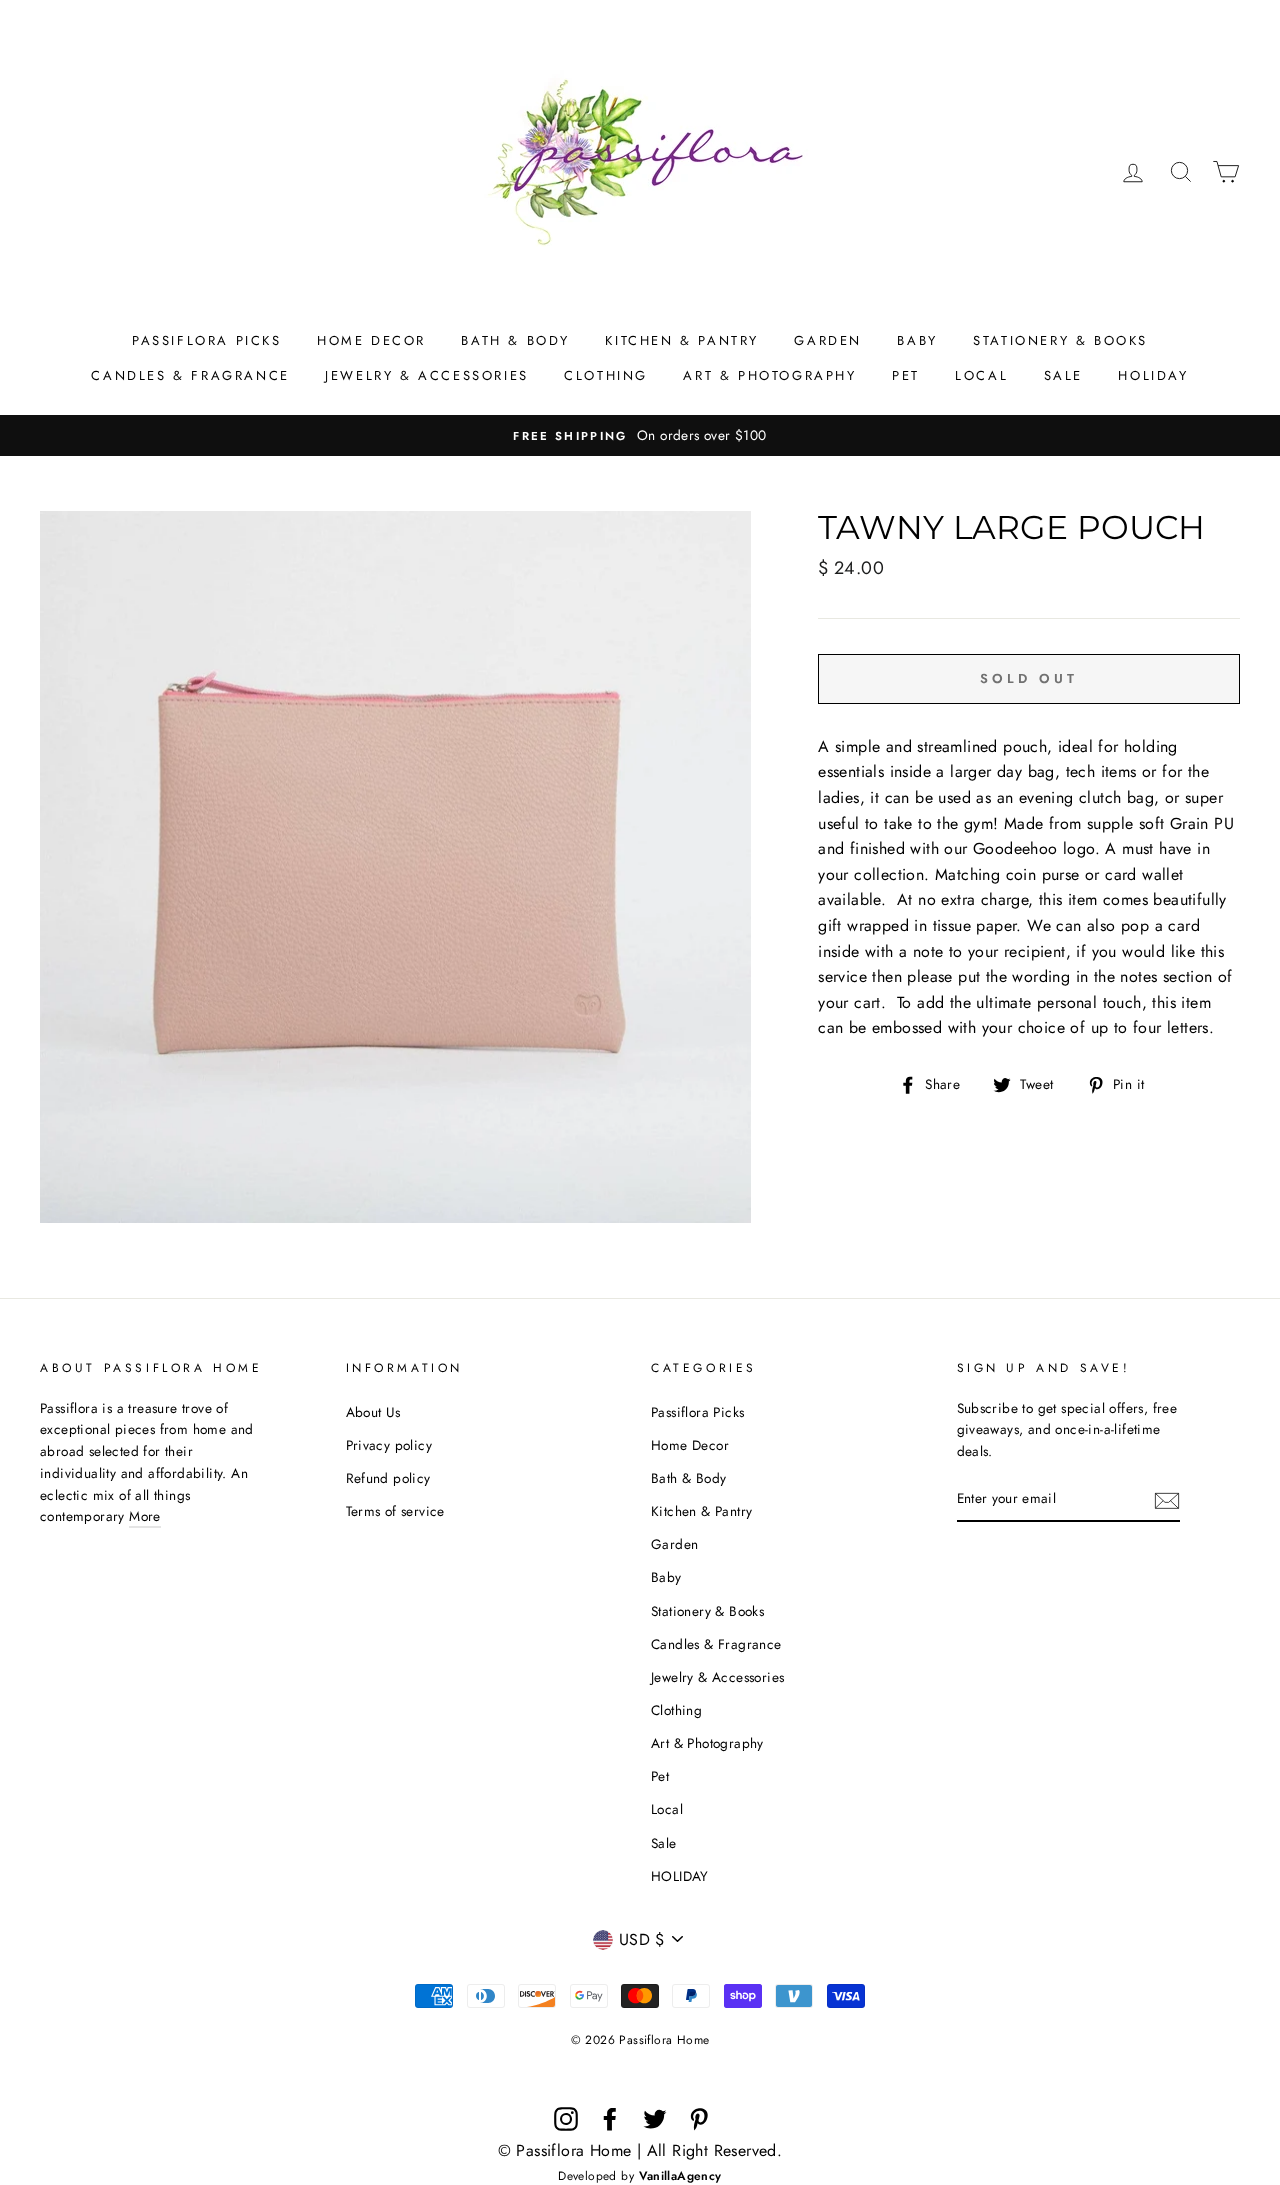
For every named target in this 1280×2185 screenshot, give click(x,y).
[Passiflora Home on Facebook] (610, 2119)
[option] (640, 436)
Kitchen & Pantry (682, 340)
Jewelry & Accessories (427, 375)
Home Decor (371, 340)
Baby (917, 340)
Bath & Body (515, 340)
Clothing (606, 375)
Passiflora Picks (207, 340)
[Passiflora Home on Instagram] (566, 2119)
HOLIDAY (1153, 375)
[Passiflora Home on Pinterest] (699, 2119)
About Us (373, 1412)
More (145, 1516)
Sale (1063, 375)
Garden (828, 340)
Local (981, 375)
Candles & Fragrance (190, 375)
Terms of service (395, 1511)
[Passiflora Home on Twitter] (655, 2119)
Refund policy (388, 1478)
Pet (906, 375)
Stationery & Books (1060, 340)
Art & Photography (769, 375)
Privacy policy (389, 1445)
